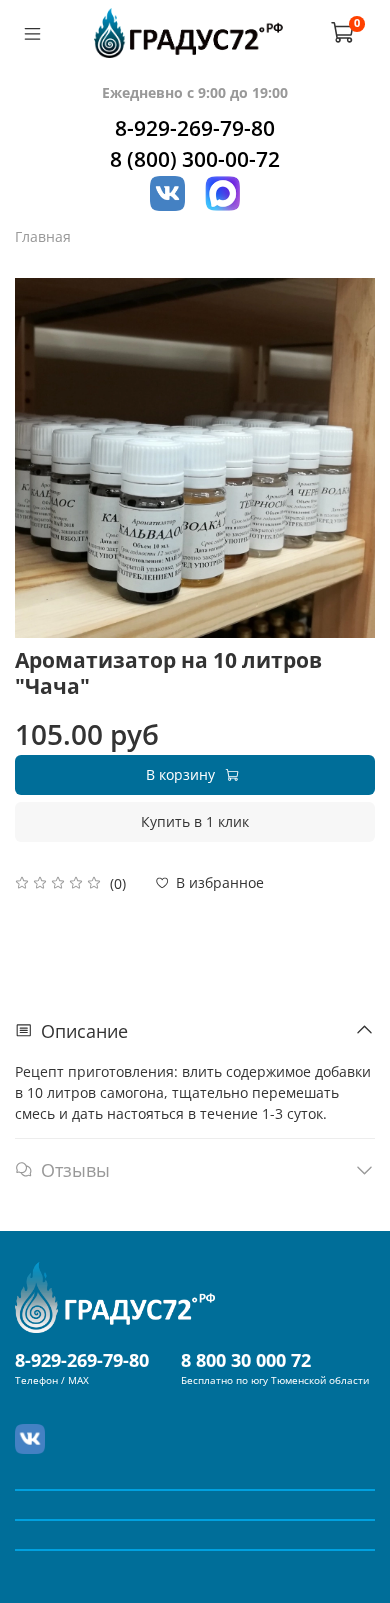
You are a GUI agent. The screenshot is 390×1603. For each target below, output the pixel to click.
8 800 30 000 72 (246, 1360)
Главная (43, 236)
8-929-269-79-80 (195, 128)
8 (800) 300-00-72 (195, 159)
